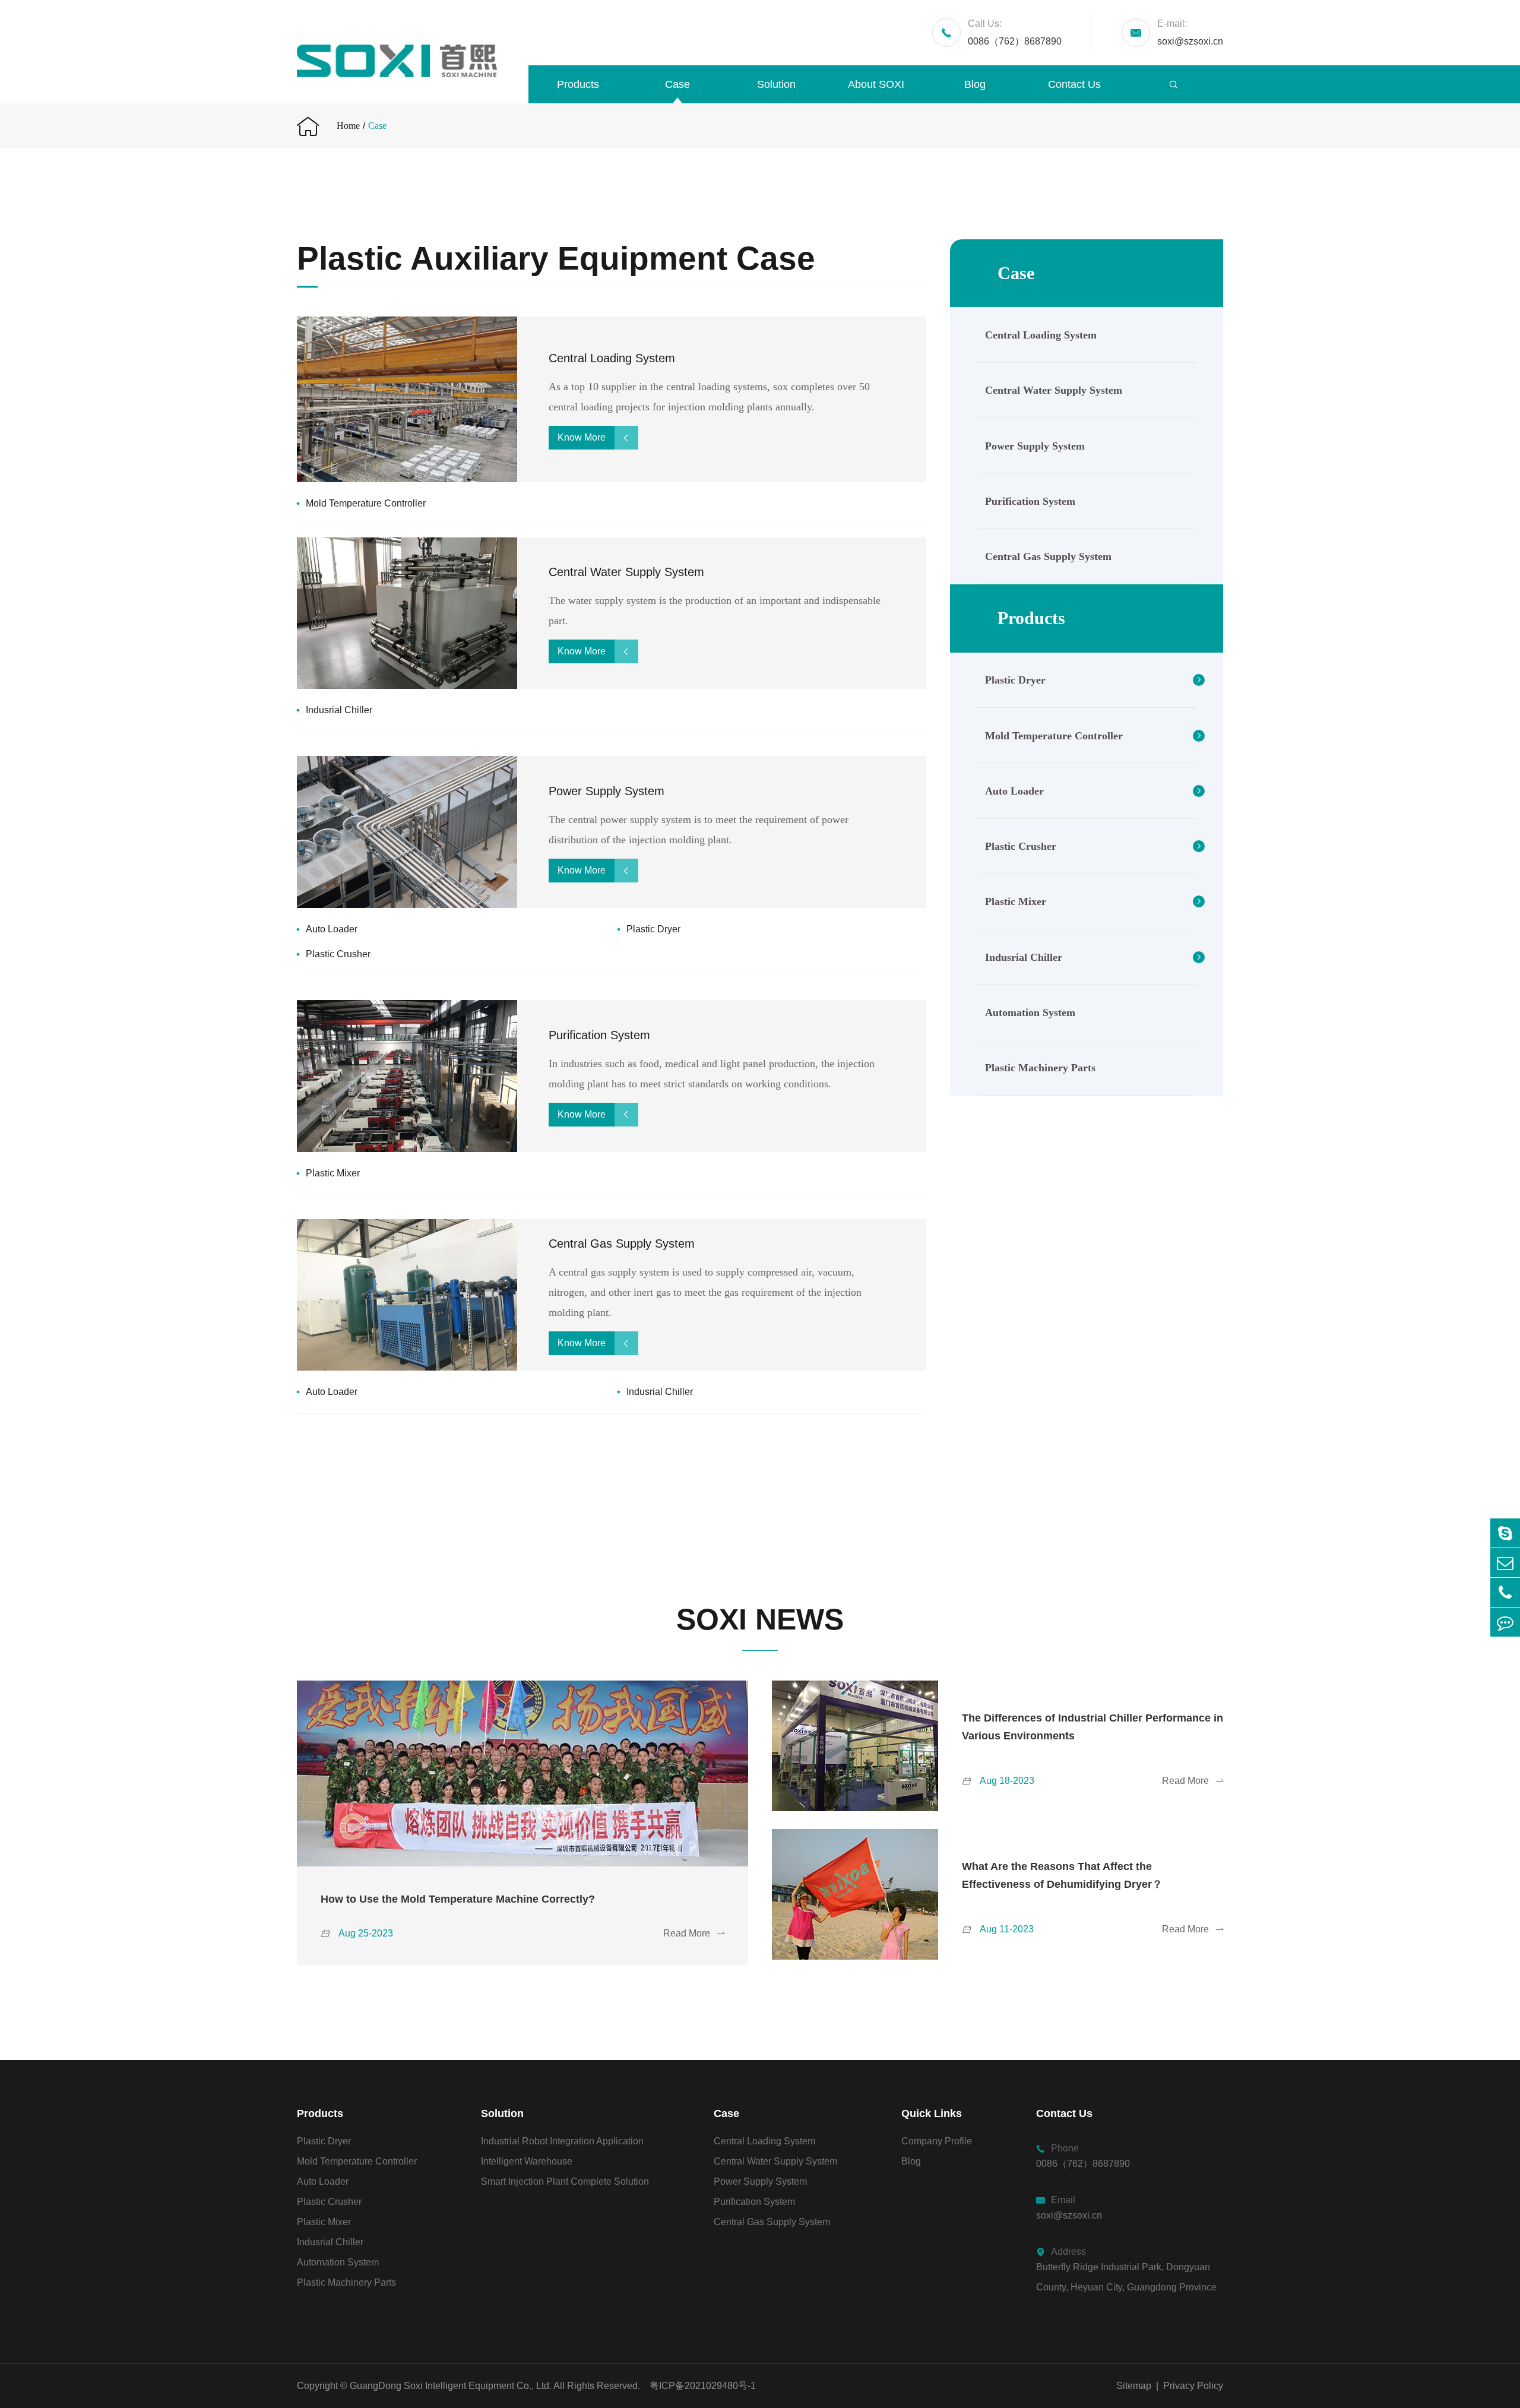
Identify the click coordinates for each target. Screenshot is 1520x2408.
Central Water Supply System (626, 572)
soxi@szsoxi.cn (1190, 32)
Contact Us (1074, 84)
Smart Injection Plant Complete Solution (565, 2181)
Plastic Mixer (333, 1173)
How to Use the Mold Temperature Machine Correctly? (458, 1899)
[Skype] (1505, 1533)
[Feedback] (1505, 1622)
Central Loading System (612, 358)
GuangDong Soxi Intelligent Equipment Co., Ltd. (451, 2386)
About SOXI (876, 84)
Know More (594, 437)
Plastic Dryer (653, 929)
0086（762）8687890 (1015, 32)
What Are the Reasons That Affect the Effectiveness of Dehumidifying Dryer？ (1062, 1875)
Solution (776, 84)
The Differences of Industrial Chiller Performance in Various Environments (1092, 1727)
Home (348, 126)
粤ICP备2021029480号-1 (703, 2386)
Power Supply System (607, 791)
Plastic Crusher (338, 954)
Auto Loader (332, 929)
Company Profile (937, 2141)
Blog (975, 84)
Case (677, 84)
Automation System (1030, 1013)
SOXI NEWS (760, 1619)
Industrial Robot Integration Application (562, 2141)
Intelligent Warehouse (527, 2161)
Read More (694, 1933)
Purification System (599, 1035)
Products (578, 84)
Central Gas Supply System (622, 1243)
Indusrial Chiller (339, 710)
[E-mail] (1505, 1563)
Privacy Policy (1193, 2386)
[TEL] (1505, 1592)
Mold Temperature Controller (366, 503)
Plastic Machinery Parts (1040, 1068)
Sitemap (1134, 2386)
